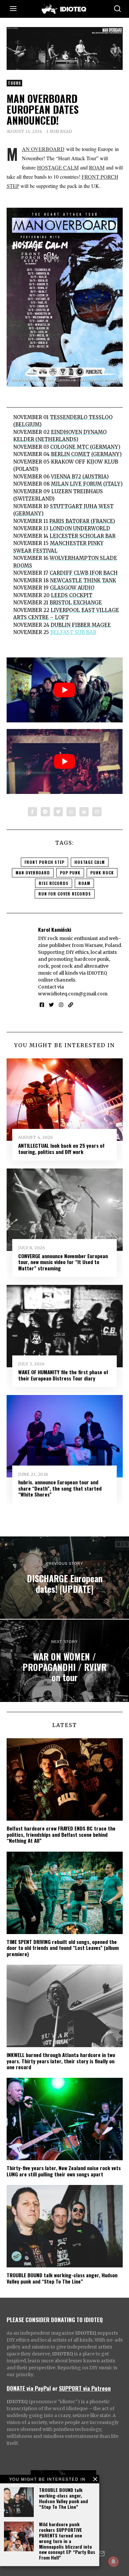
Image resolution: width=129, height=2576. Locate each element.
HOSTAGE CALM (58, 167)
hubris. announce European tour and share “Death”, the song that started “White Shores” (60, 1488)
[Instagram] (61, 1005)
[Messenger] (45, 812)
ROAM (97, 167)
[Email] (97, 812)
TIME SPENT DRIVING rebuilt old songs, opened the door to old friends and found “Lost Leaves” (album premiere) (63, 1948)
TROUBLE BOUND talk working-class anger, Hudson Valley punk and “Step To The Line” (64, 2498)
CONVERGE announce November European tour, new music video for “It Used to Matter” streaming (63, 1262)
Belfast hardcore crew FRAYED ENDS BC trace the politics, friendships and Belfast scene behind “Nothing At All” (61, 1834)
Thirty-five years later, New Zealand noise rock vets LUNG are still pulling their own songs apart (64, 2171)
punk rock (102, 873)
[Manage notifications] (113, 2561)
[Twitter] (58, 812)
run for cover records (65, 894)
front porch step (44, 862)
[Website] (71, 1005)
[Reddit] (84, 812)
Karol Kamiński (55, 929)
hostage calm (90, 862)
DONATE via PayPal (29, 2388)
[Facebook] (32, 812)
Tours (14, 83)
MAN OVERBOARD (43, 149)
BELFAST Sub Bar (73, 632)
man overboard (33, 873)
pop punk (70, 873)
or (55, 2388)
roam (84, 883)
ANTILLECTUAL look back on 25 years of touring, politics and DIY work (61, 1148)
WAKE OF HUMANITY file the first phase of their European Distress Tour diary (63, 1375)
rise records (54, 883)
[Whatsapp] (71, 812)
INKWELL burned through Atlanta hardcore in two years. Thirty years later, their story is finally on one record (61, 2061)
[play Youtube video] (65, 690)
